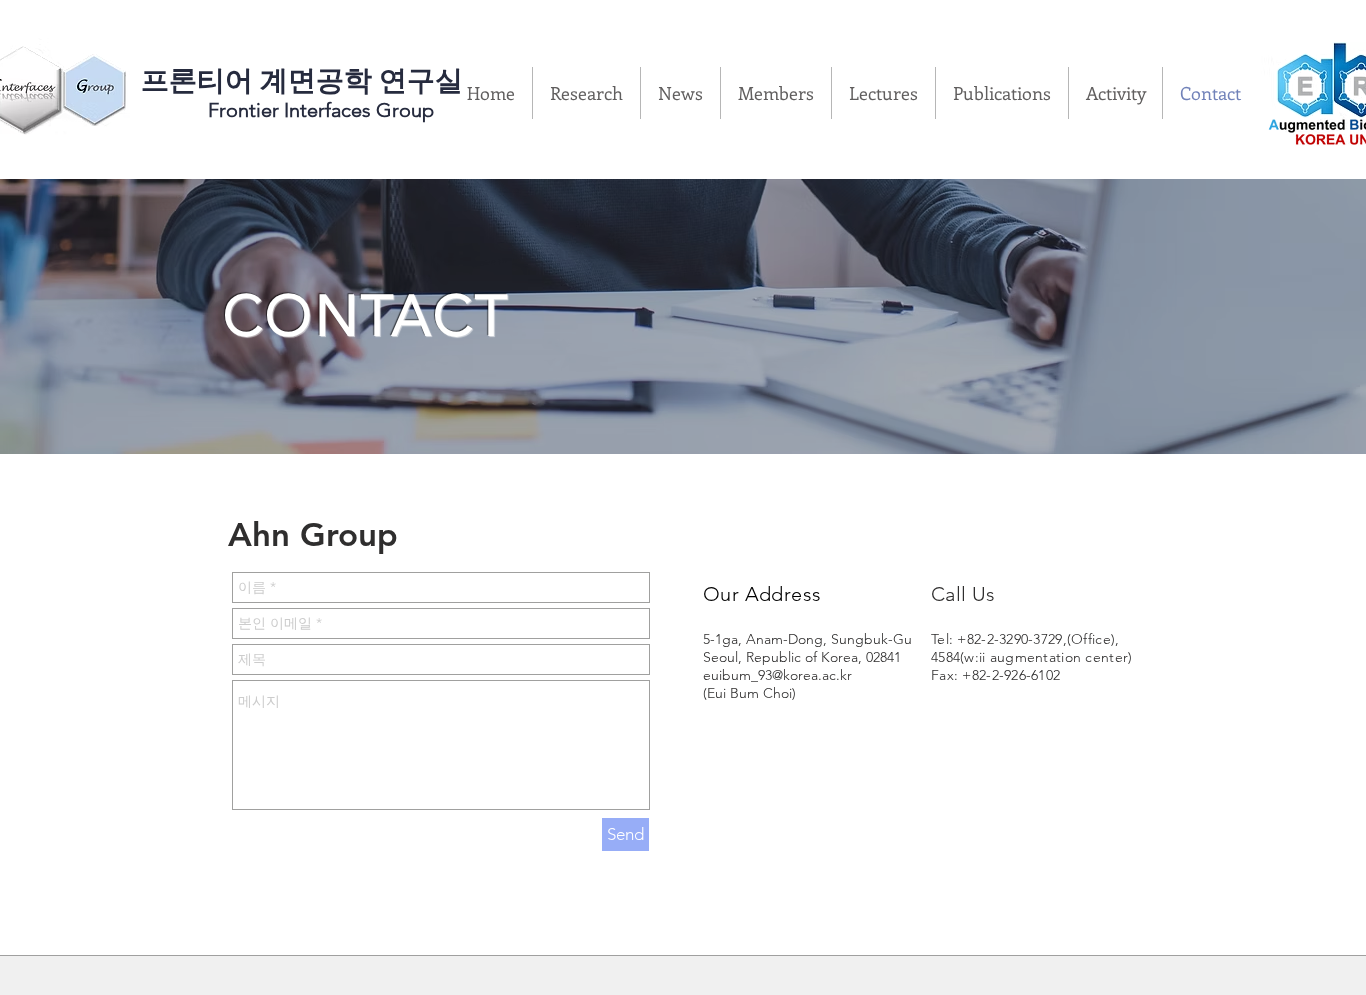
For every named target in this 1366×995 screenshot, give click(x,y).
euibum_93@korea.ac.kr (777, 675)
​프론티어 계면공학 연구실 (302, 80)
